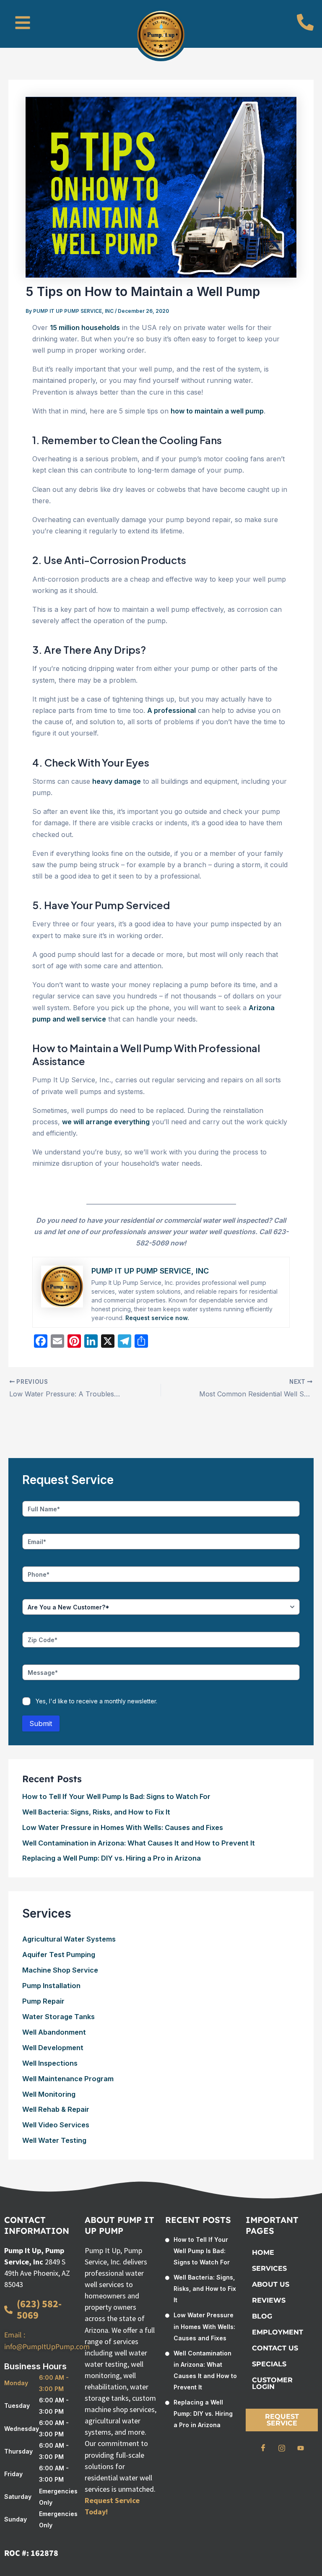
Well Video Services (56, 2125)
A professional (171, 710)
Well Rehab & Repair (56, 2109)
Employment (278, 2332)
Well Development (53, 2048)
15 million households (85, 328)
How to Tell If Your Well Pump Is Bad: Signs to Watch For (116, 1796)
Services (269, 2268)
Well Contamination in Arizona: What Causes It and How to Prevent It (139, 1843)
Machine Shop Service (60, 1970)
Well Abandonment (54, 2032)
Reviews (269, 2300)
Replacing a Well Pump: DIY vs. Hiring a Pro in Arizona (112, 1858)
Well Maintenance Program (68, 2079)
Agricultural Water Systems (69, 1939)
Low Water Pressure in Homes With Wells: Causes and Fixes (123, 1827)
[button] (23, 24)
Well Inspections (50, 2063)
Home (263, 2252)
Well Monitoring (49, 2094)
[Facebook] (263, 2448)
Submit (41, 1723)
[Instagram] (282, 2448)
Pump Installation (51, 1986)
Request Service (282, 2420)
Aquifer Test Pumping (59, 1955)
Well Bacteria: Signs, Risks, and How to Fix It (96, 1812)
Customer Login (272, 2383)
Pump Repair (43, 2001)
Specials (269, 2364)
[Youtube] (301, 2448)
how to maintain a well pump (217, 411)
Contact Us (275, 2348)
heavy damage (117, 781)
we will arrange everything (106, 1122)
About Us (271, 2284)
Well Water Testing (54, 2140)
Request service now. (157, 1318)
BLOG (262, 2316)
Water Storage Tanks (58, 2017)
